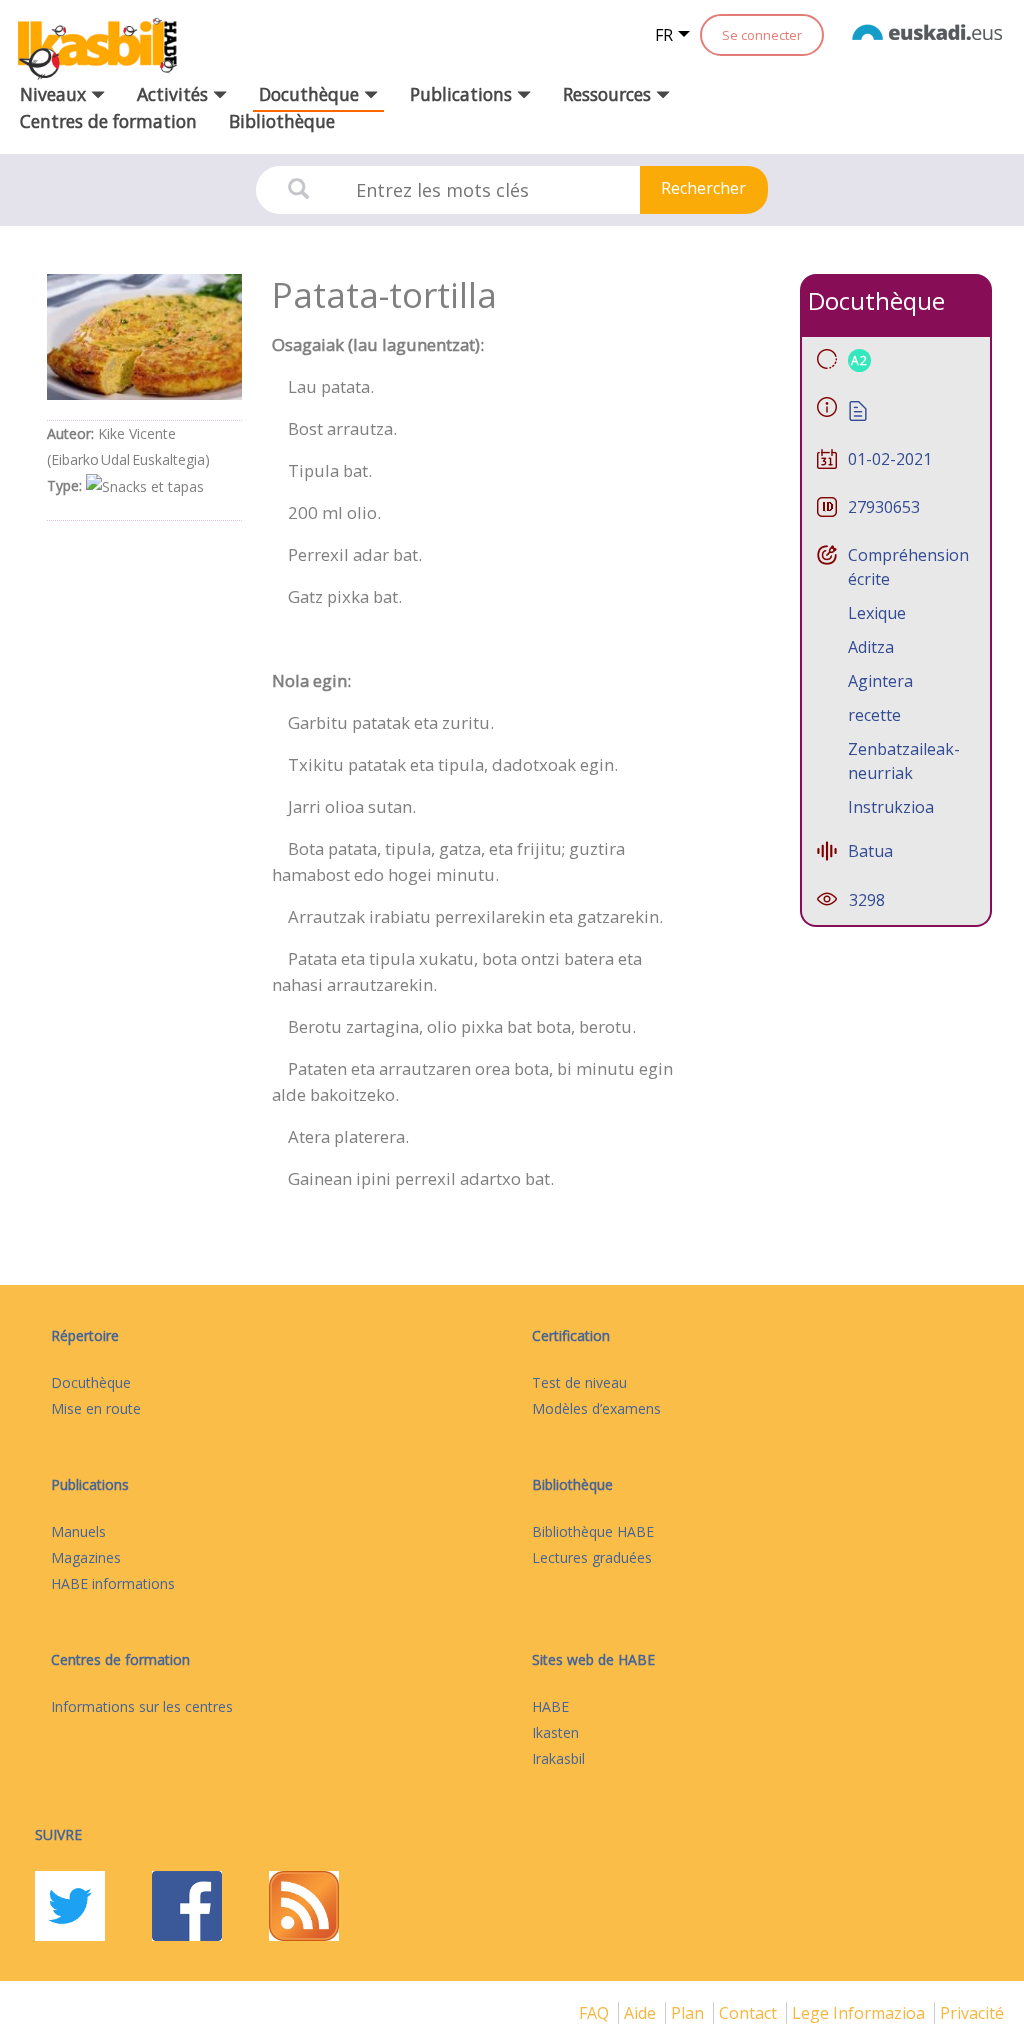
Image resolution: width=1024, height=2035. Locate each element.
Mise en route (96, 1408)
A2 (859, 360)
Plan (689, 2013)
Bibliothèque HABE (593, 1531)
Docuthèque (91, 1382)
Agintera (880, 681)
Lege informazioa (860, 2013)
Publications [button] (463, 94)
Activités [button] (175, 94)
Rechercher (703, 188)
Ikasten (555, 1732)
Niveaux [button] (55, 94)
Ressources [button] (609, 94)
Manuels (78, 1531)
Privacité (972, 2013)
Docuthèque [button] (311, 94)
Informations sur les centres (142, 1706)
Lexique (877, 613)
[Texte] (858, 409)
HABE (550, 1706)
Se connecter (762, 35)
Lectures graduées (592, 1557)
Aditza (871, 647)
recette (874, 715)
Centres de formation (108, 121)
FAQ (596, 2013)
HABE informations (113, 1583)
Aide (642, 2013)
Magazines (86, 1557)
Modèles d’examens (596, 1408)
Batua (870, 851)
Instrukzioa (891, 807)
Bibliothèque (282, 121)
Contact (750, 2013)
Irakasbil (558, 1758)
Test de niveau (579, 1382)
